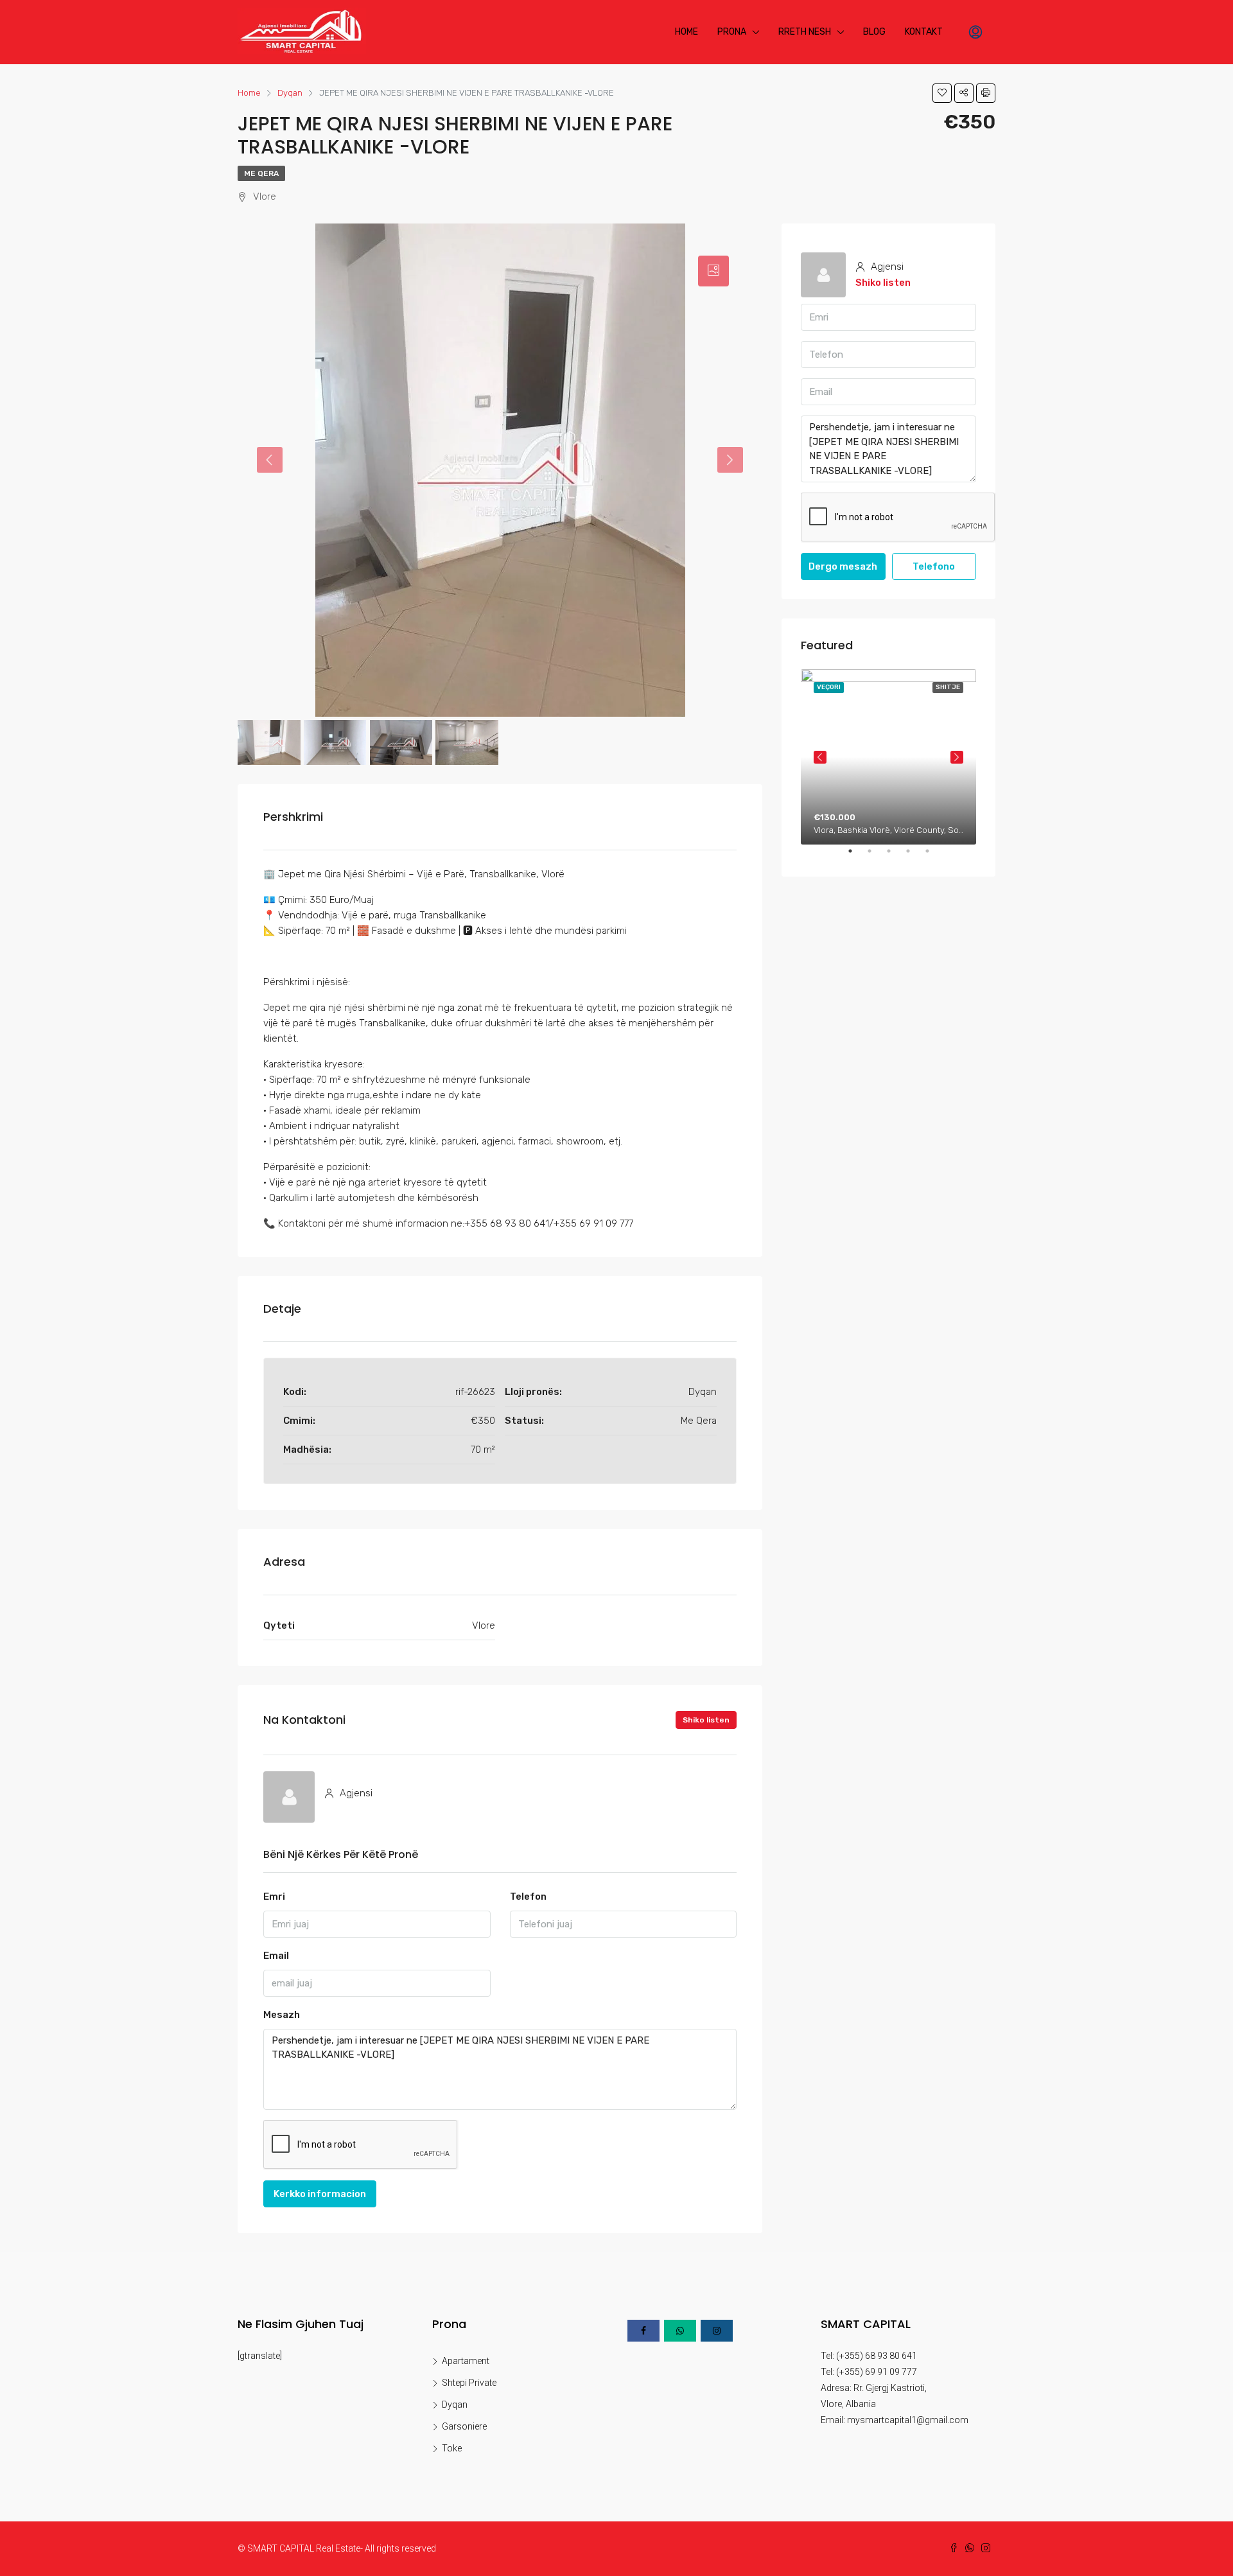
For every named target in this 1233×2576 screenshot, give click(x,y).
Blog (874, 32)
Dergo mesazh (843, 566)
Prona (732, 32)
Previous (820, 757)
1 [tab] (857, 856)
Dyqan (455, 2405)
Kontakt (924, 32)
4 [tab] (914, 856)
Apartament (466, 2361)
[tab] (713, 271)
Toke (452, 2448)
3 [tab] (895, 856)
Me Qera (261, 173)
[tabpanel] (888, 757)
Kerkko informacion (320, 2194)
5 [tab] (934, 856)
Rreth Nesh (805, 32)
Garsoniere (464, 2426)
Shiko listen (706, 1720)
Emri (274, 1897)
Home (686, 32)
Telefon (528, 1897)
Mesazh (282, 2015)
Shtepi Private (469, 2383)
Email (276, 1956)
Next (957, 757)
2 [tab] (876, 856)
